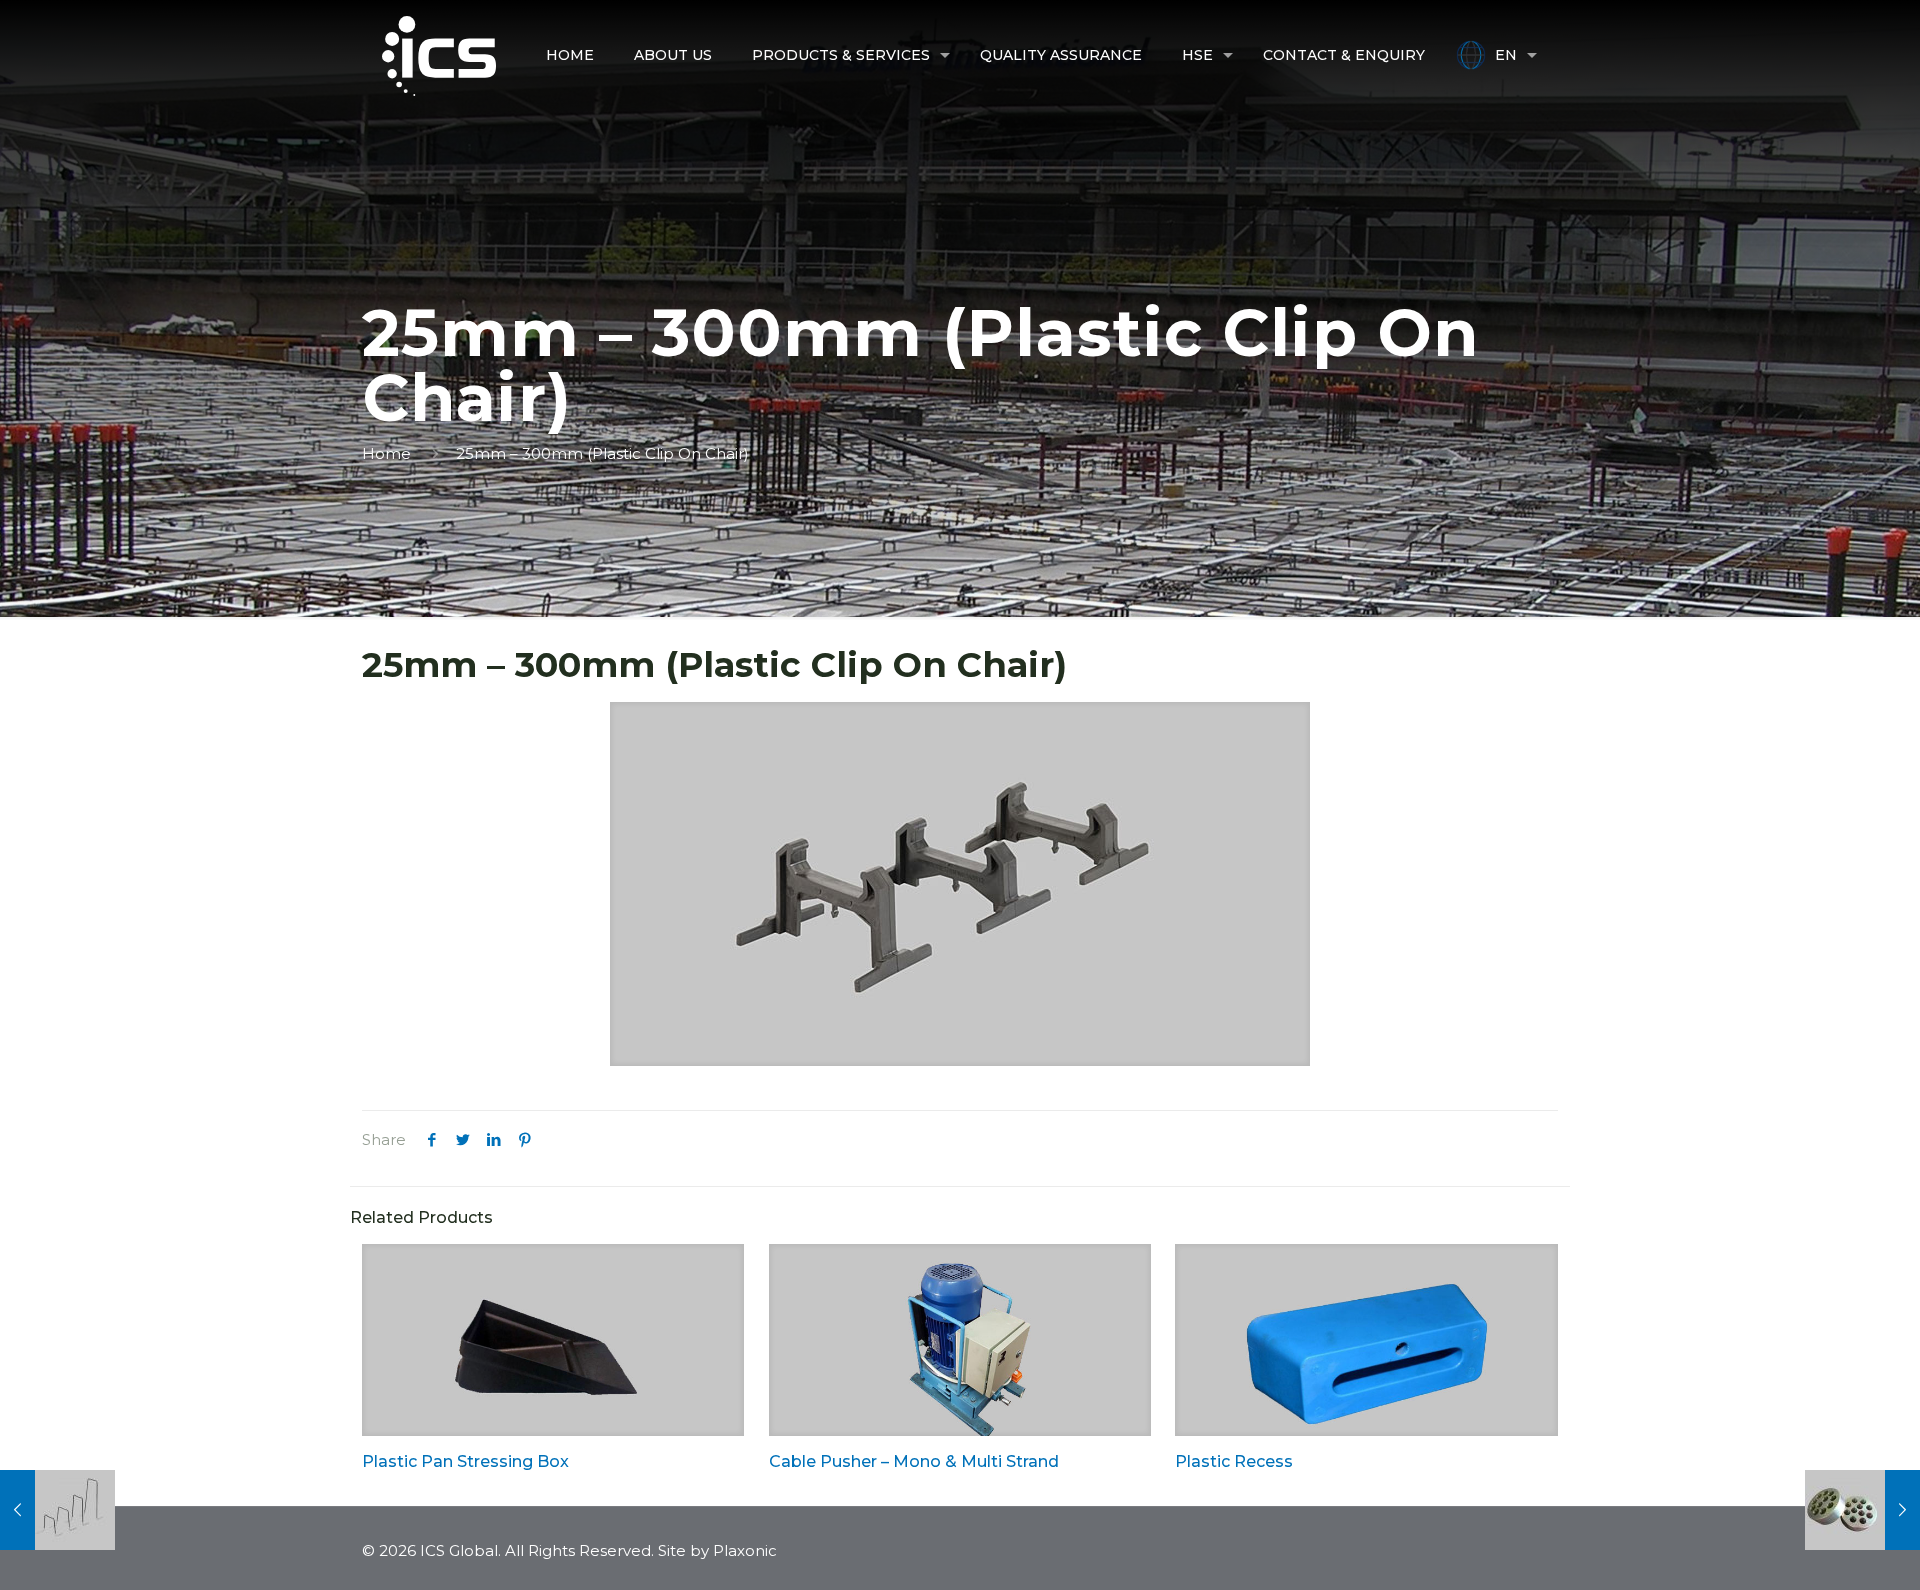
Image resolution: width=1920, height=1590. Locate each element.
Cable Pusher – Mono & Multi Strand (914, 1461)
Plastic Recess (1234, 1461)
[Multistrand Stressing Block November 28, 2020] (1862, 1510)
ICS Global (459, 1550)
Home (386, 453)
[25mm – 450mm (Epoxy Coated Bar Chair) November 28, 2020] (57, 1510)
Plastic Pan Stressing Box (465, 1461)
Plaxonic (745, 1550)
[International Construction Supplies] (439, 55)
